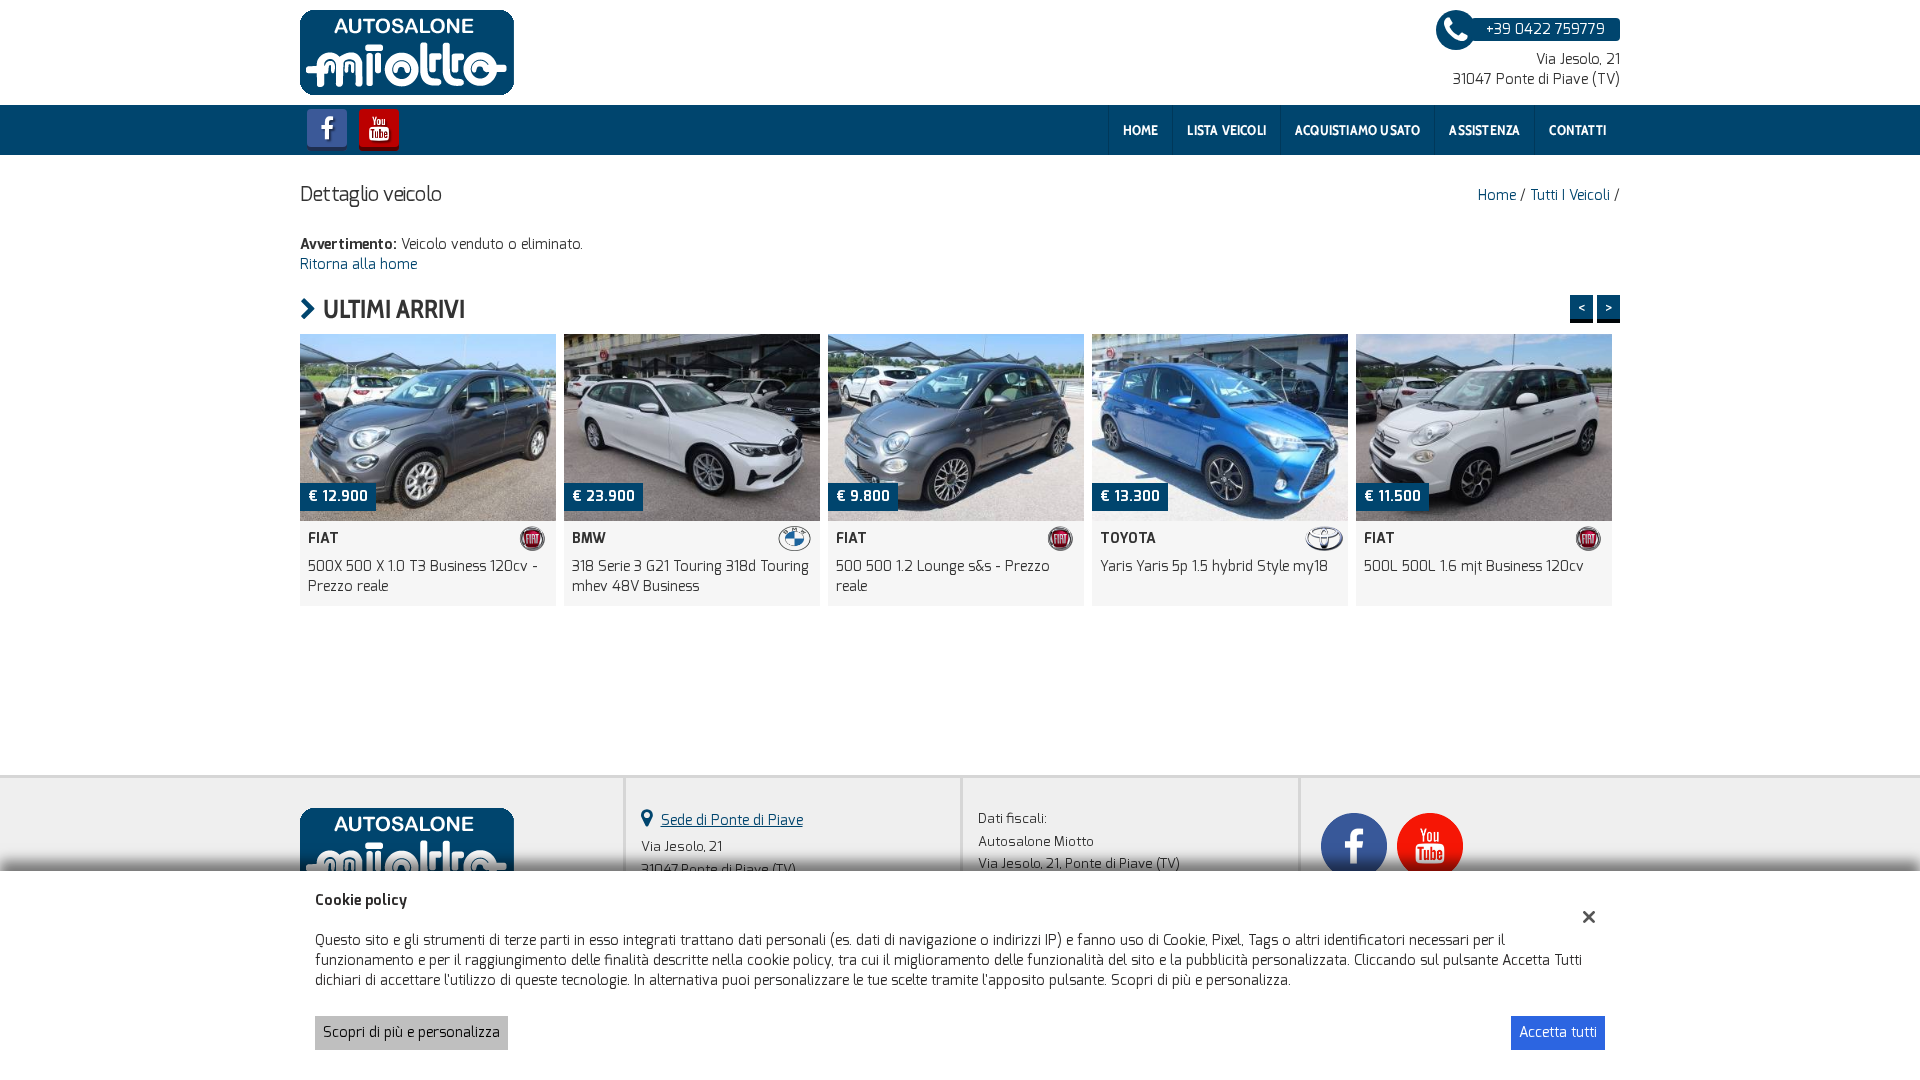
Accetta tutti (1558, 1032)
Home (1141, 130)
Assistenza (1484, 130)
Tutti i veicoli (1570, 195)
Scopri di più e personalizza (411, 1032)
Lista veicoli (1226, 130)
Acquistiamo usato (1357, 130)
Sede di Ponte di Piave (732, 820)
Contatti (1577, 130)
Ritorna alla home (358, 264)
